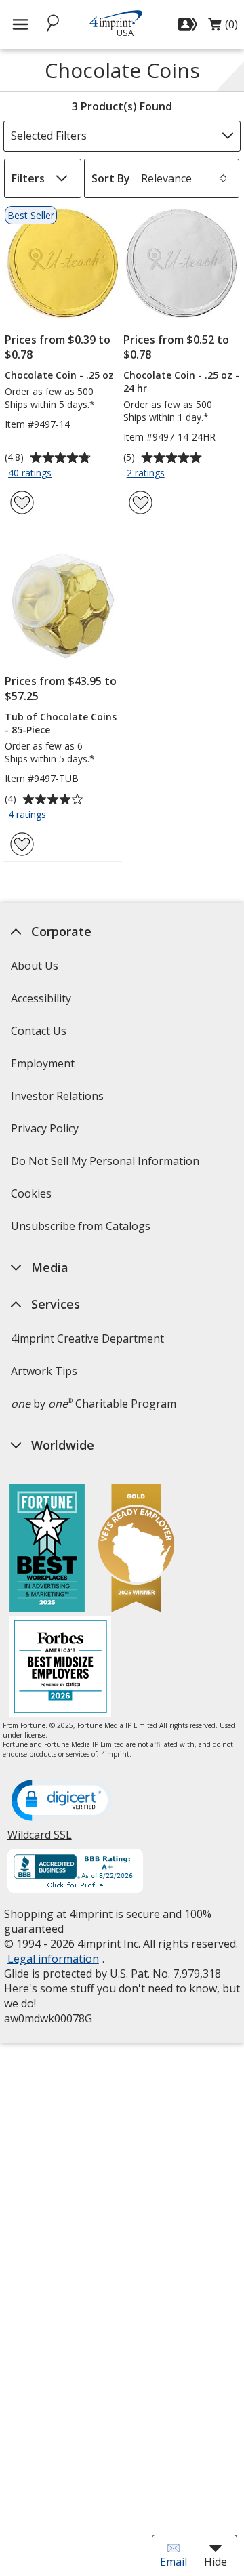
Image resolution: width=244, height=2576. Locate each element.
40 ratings (32, 474)
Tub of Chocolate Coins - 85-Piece (61, 723)
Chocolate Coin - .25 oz (59, 375)
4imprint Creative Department (87, 1338)
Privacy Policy (46, 1133)
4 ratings (29, 815)
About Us (34, 966)
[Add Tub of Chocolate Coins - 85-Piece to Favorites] (22, 844)
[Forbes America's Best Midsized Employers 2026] (60, 1668)
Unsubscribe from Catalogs (82, 1230)
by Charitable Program (93, 1404)
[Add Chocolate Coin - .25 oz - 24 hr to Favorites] (141, 503)
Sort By (111, 178)
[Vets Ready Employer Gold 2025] (136, 1550)
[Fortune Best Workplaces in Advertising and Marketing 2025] (47, 1550)
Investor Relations (58, 1100)
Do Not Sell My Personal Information (106, 1165)
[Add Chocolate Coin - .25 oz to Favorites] (22, 503)
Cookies (32, 1198)
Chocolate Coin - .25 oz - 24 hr (181, 382)
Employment (42, 1063)
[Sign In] (189, 24)
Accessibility (40, 998)
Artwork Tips (43, 1371)
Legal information (53, 1959)
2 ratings (147, 474)
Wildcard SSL (39, 1840)
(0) (223, 28)
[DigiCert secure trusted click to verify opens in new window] (62, 1801)
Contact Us (38, 1031)
